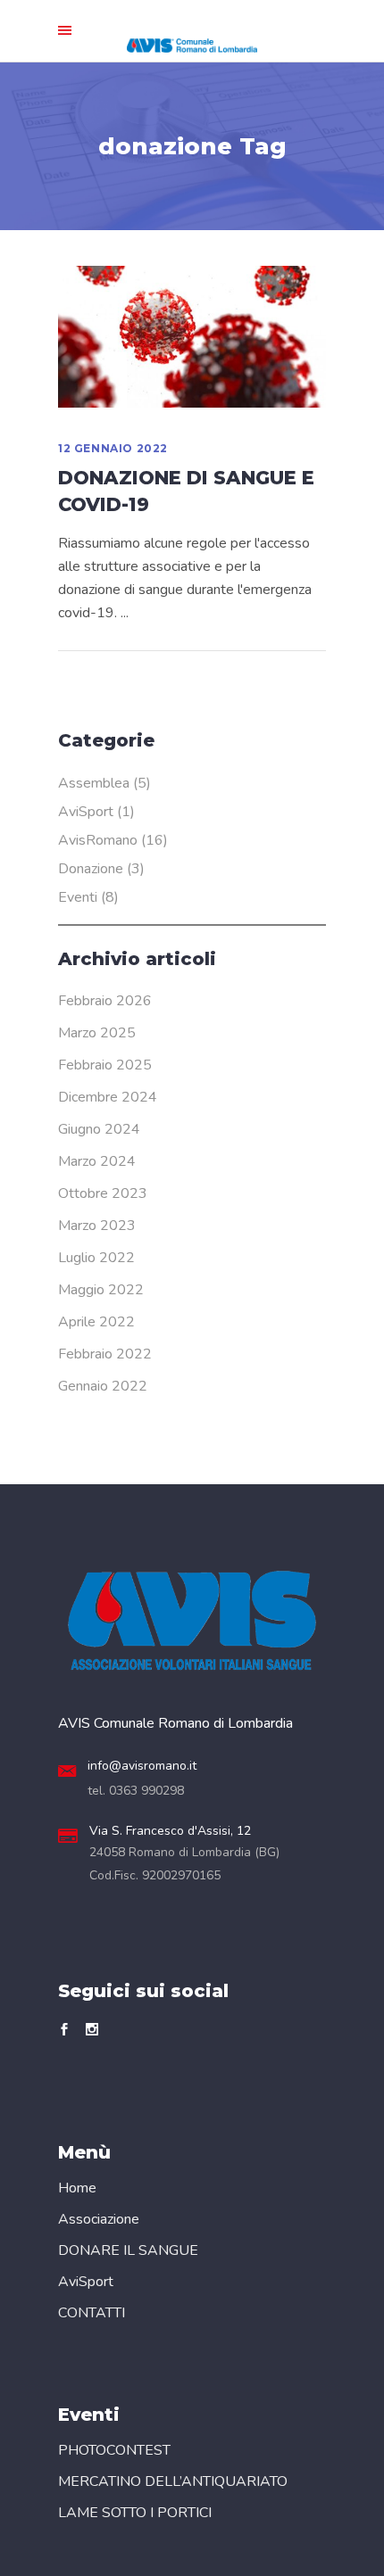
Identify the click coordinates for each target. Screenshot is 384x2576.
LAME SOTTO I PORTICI (135, 2513)
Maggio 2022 (101, 1290)
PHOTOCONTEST (114, 2450)
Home (77, 2188)
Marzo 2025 (97, 1033)
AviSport (86, 812)
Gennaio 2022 (103, 1386)
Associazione (99, 2219)
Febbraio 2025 (105, 1065)
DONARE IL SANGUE (128, 2250)
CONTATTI (92, 2313)
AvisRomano (98, 840)
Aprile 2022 (96, 1322)
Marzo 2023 (97, 1226)
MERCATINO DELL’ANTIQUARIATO (173, 2481)
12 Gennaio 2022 (113, 448)
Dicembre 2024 (108, 1097)
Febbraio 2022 (105, 1354)
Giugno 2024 (99, 1129)
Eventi (78, 897)
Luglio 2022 (96, 1258)
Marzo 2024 (97, 1161)
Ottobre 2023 (103, 1193)
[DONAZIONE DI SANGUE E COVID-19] (192, 336)
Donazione (91, 869)
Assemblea (94, 783)
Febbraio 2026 (105, 1001)
